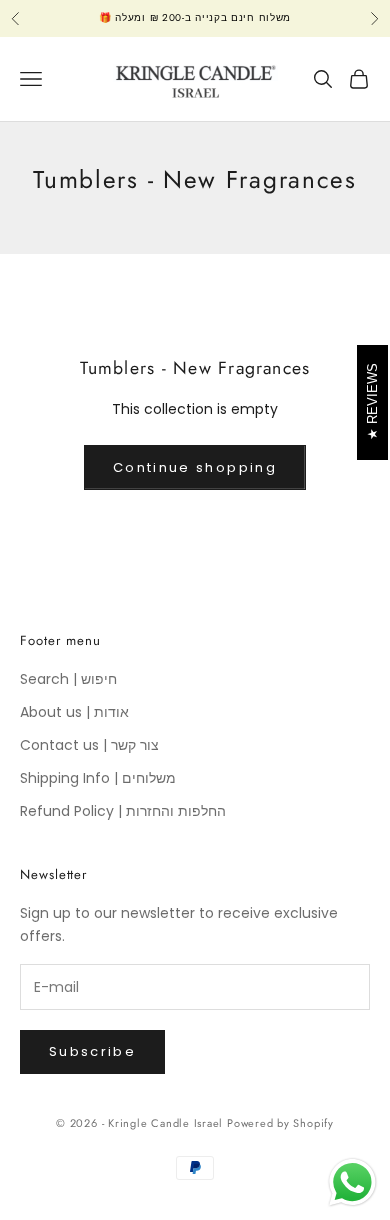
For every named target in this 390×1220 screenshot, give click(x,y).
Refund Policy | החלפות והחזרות (123, 811)
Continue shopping (195, 467)
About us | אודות (74, 712)
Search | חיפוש (68, 679)
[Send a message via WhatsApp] (352, 1182)
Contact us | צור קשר (89, 745)
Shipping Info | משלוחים (98, 778)
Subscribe (92, 1051)
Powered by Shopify (280, 1123)
